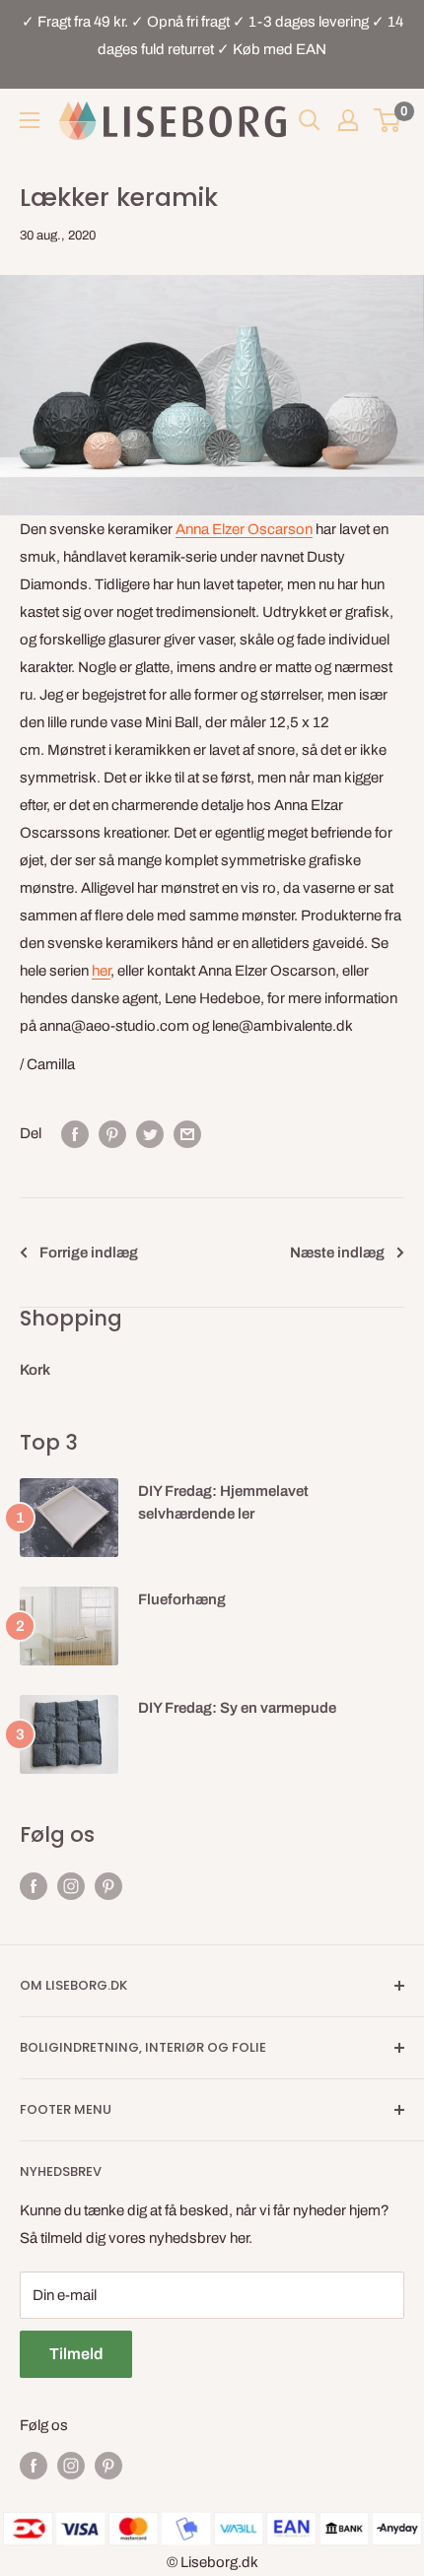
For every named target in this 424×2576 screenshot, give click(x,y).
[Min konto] (348, 120)
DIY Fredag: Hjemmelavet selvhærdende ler (223, 1502)
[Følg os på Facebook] (34, 1886)
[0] (388, 120)
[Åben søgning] (310, 120)
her (101, 971)
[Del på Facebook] (75, 1134)
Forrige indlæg (89, 1253)
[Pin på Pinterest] (112, 1134)
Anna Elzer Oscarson (244, 529)
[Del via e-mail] (187, 1134)
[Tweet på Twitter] (150, 1134)
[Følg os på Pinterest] (108, 1886)
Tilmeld (76, 2354)
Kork (35, 1370)
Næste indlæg (337, 1253)
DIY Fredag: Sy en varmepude (237, 1708)
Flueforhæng (182, 1599)
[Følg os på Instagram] (71, 1886)
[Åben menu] (30, 120)
